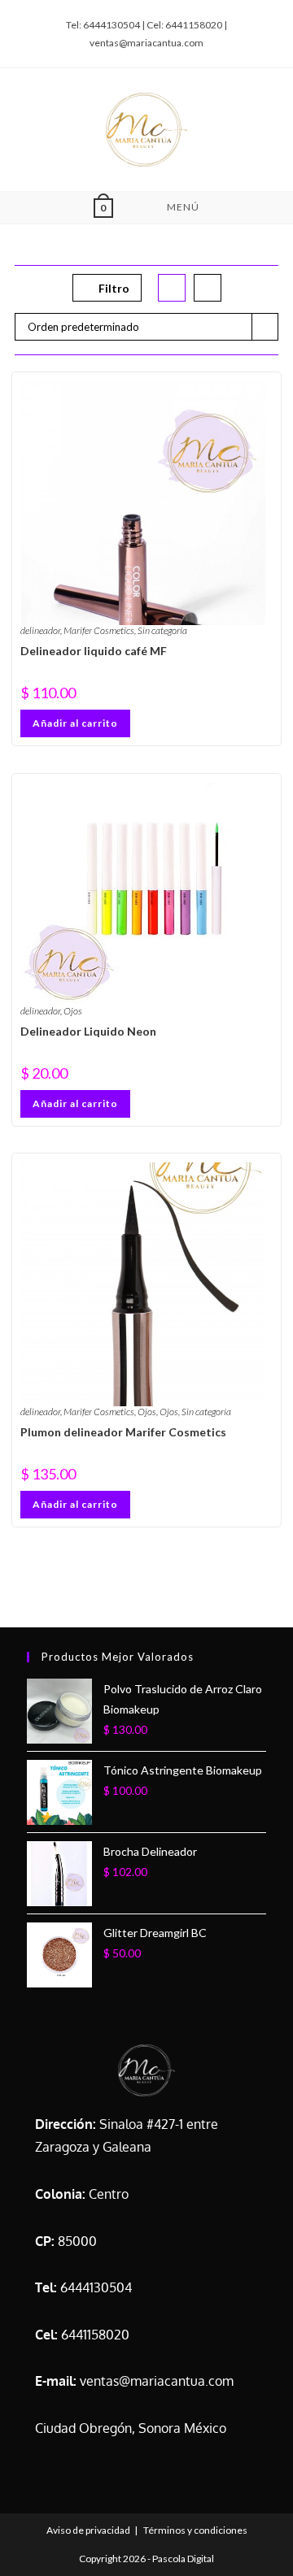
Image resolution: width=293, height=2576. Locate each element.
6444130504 (96, 2287)
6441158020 (95, 2335)
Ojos (73, 1011)
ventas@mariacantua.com (157, 2381)
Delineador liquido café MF (94, 651)
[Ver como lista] (208, 288)
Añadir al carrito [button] (75, 723)
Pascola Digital (183, 2559)
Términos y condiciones (195, 2530)
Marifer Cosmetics (99, 630)
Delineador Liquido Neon (88, 1031)
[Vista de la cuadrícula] (173, 288)
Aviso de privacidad (88, 2530)
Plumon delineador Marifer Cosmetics (123, 1432)
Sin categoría (162, 630)
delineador (40, 630)
